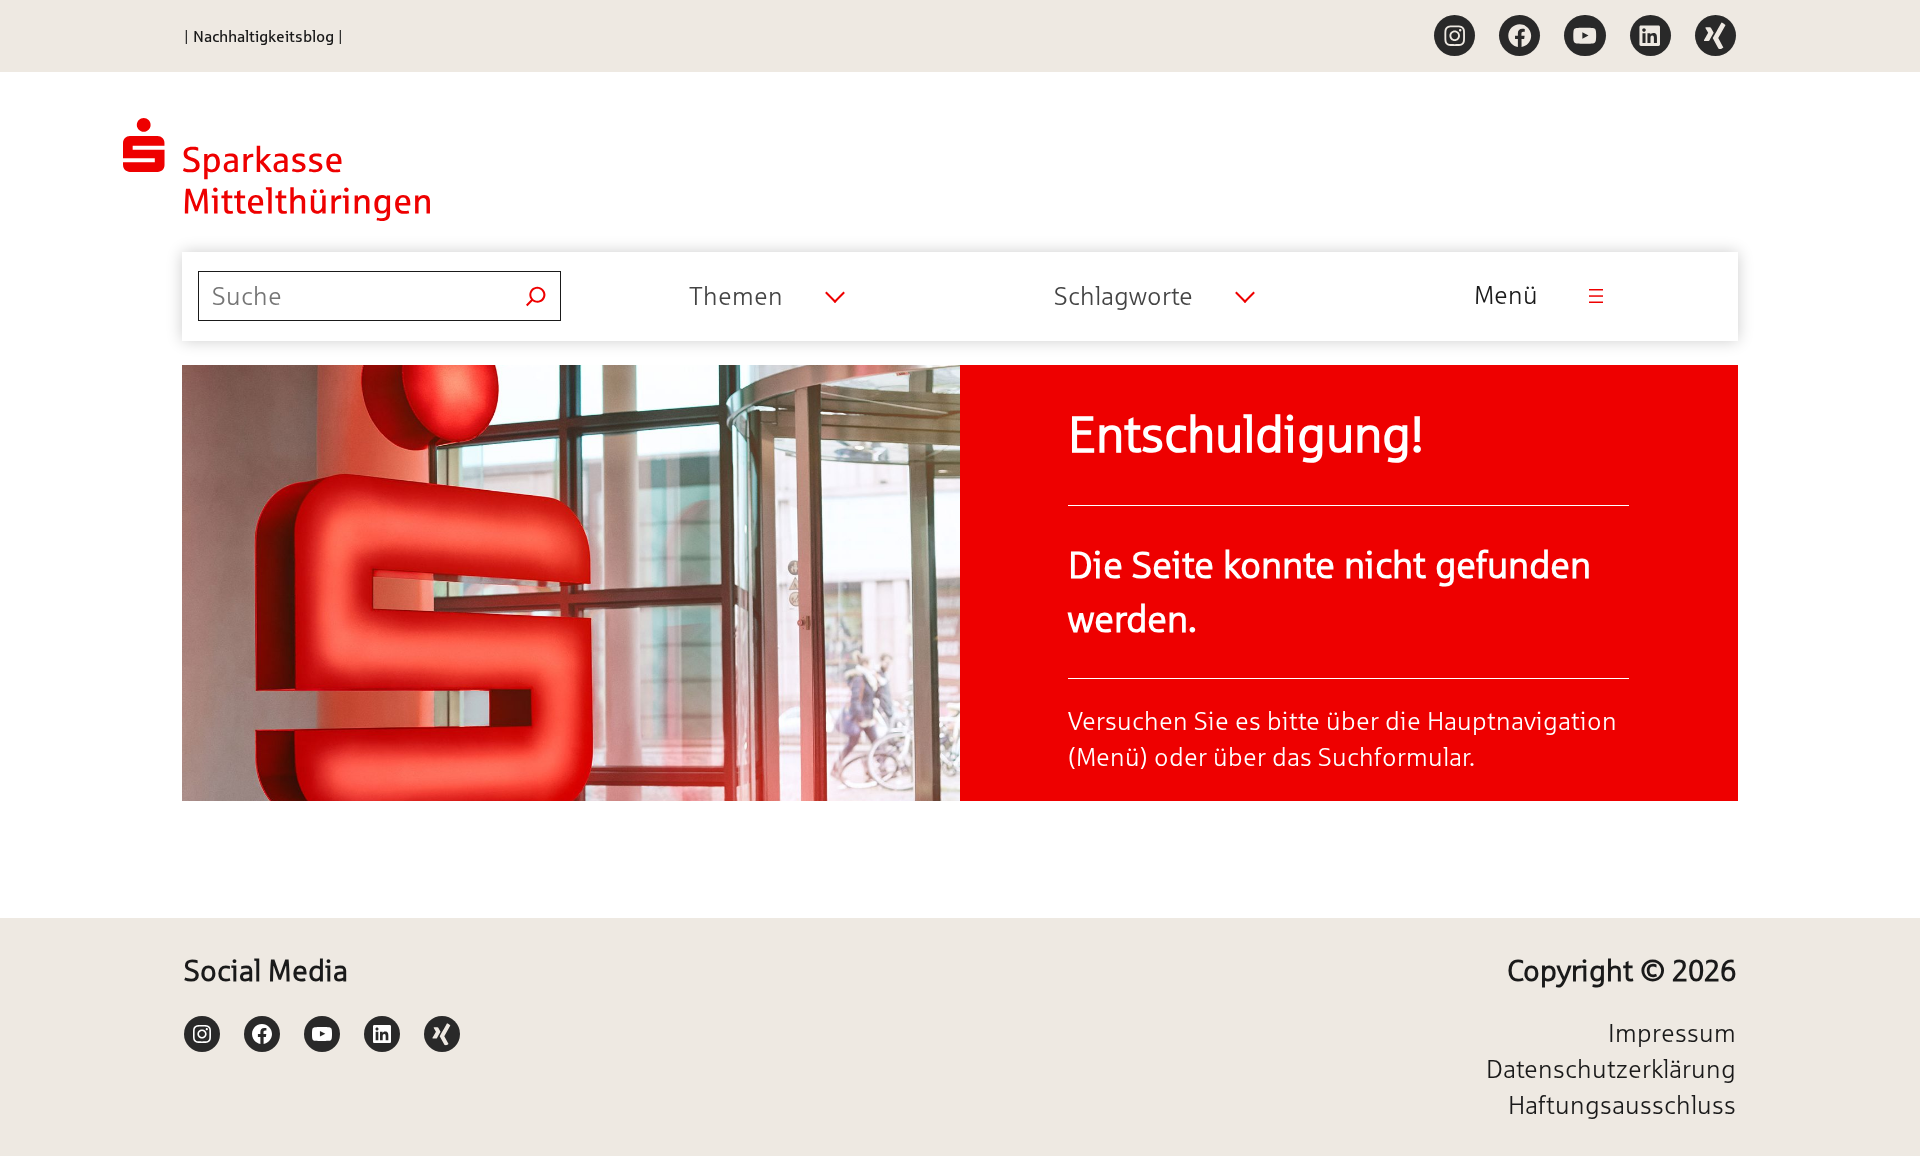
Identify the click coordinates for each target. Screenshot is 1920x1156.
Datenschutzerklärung (1611, 1069)
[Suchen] (536, 296)
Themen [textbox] (736, 296)
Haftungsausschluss (1622, 1105)
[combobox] (766, 296)
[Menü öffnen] (1596, 296)
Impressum (1672, 1033)
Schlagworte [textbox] (1123, 296)
